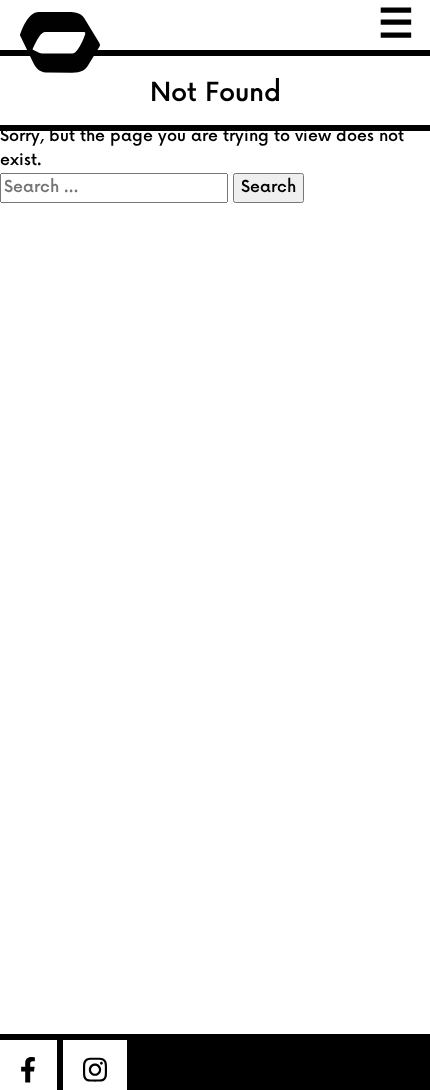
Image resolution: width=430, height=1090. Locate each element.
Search (268, 187)
